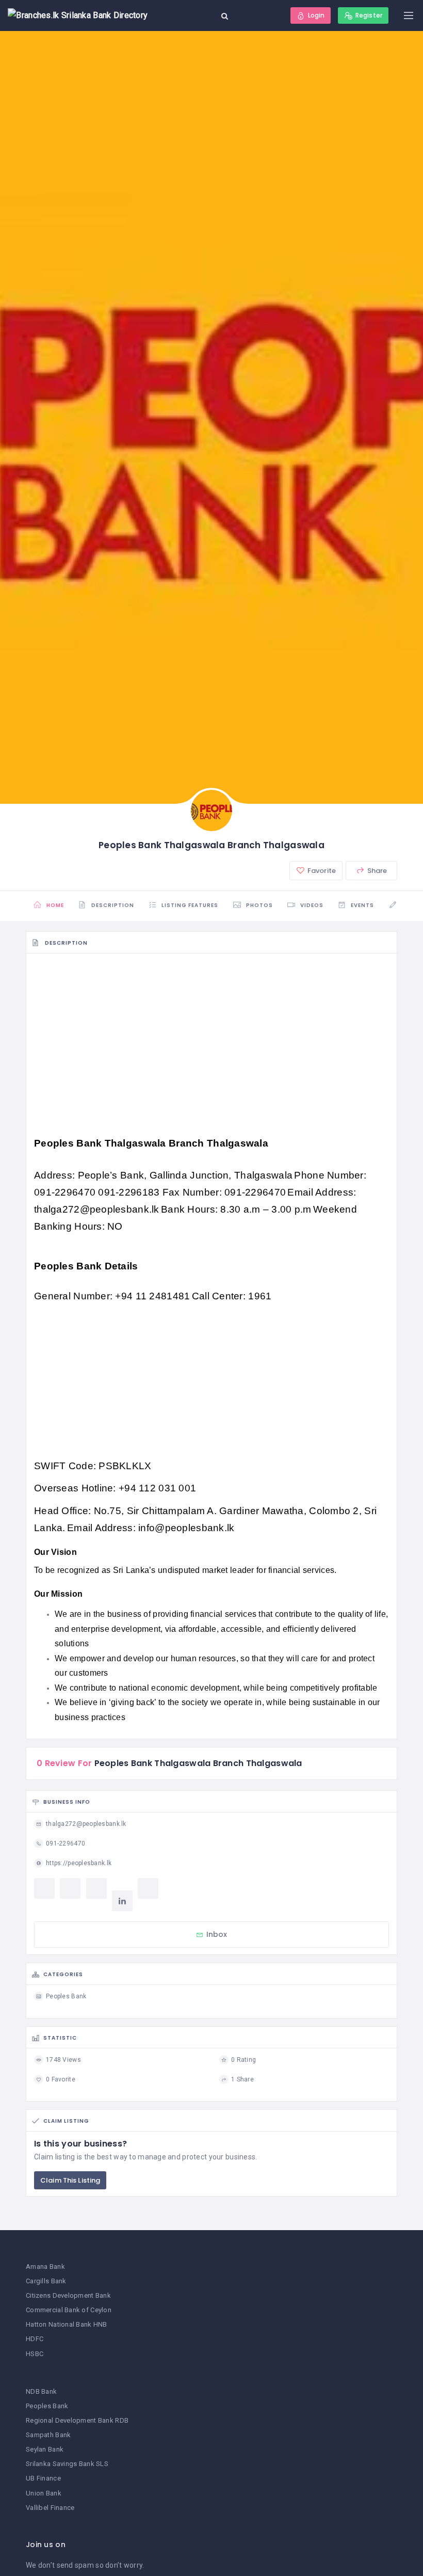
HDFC (35, 2339)
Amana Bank (45, 2267)
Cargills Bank (46, 2281)
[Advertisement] (211, 1037)
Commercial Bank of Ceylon (69, 2310)
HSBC (35, 2354)
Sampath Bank (48, 2435)
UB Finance (43, 2478)
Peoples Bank (47, 2406)
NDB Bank (41, 2391)
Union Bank (44, 2493)
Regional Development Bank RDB (77, 2420)
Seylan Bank (45, 2449)
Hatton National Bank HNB (67, 2324)
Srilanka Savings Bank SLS (67, 2464)
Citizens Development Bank (68, 2295)
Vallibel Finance (50, 2508)
